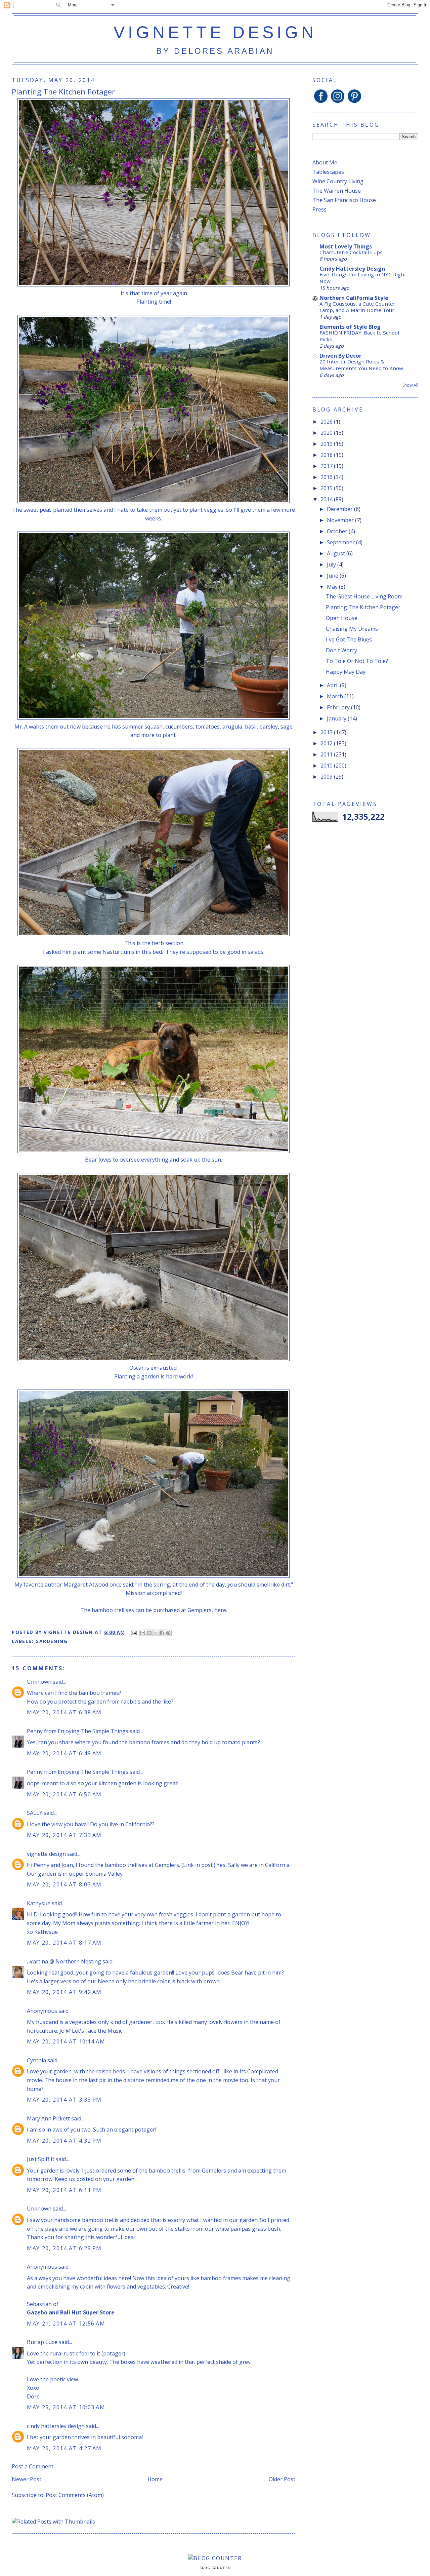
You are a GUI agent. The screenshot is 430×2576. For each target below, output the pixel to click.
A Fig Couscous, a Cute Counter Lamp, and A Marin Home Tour (357, 307)
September (341, 542)
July (332, 564)
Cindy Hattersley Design (352, 269)
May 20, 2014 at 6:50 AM (64, 1794)
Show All (410, 385)
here (220, 1610)
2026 (327, 422)
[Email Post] (133, 1632)
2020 (327, 433)
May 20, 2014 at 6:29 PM (64, 2248)
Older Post (282, 2479)
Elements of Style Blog (350, 327)
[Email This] (143, 1633)
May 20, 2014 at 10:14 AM (66, 2041)
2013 (327, 732)
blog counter (215, 2568)
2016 (327, 477)
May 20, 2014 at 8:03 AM (64, 1884)
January (337, 718)
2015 (327, 488)
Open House (342, 618)
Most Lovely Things (346, 246)
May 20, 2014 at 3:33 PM (64, 2100)
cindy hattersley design (56, 2426)
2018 (327, 455)
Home (155, 2479)
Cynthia (36, 2060)
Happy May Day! (346, 672)
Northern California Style (354, 298)
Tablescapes (328, 172)
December (340, 509)
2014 (327, 499)
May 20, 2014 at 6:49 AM (64, 1753)
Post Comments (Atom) (75, 2495)
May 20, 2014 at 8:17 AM (64, 1943)
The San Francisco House (344, 200)
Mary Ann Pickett (48, 2118)
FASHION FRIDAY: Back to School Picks (359, 336)
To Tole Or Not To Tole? (357, 661)
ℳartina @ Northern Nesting (64, 1961)
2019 (327, 444)
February (339, 707)
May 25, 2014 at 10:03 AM (66, 2407)
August (337, 553)
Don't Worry (341, 650)
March (336, 696)
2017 (327, 466)
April (333, 685)
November (341, 520)
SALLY (35, 1813)
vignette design (215, 32)
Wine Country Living (338, 181)
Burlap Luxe (42, 2342)
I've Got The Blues (349, 639)
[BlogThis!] (149, 1633)
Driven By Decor (340, 356)
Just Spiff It (41, 2159)
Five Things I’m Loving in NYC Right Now (363, 278)
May (333, 587)
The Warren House (337, 191)
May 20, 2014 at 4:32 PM (64, 2141)
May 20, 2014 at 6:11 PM (64, 2190)
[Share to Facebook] (162, 1633)
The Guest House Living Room (364, 596)
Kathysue (39, 1903)
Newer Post (27, 2479)
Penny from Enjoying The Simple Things (78, 1731)
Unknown (39, 1682)
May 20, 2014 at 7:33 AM (64, 1835)
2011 (327, 754)
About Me (325, 162)
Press (319, 209)
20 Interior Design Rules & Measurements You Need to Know (361, 365)
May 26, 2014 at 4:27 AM (64, 2448)
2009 (327, 777)
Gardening (51, 1641)
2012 (327, 743)
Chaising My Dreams (352, 629)
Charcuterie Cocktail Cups (351, 252)
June (333, 576)
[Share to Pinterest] (168, 1633)
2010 (327, 766)
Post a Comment (33, 2466)
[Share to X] (156, 1633)
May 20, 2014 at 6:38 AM (64, 1712)
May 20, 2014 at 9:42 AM (64, 1992)
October (338, 531)
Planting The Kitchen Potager (363, 607)
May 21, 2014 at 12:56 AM (66, 2324)
